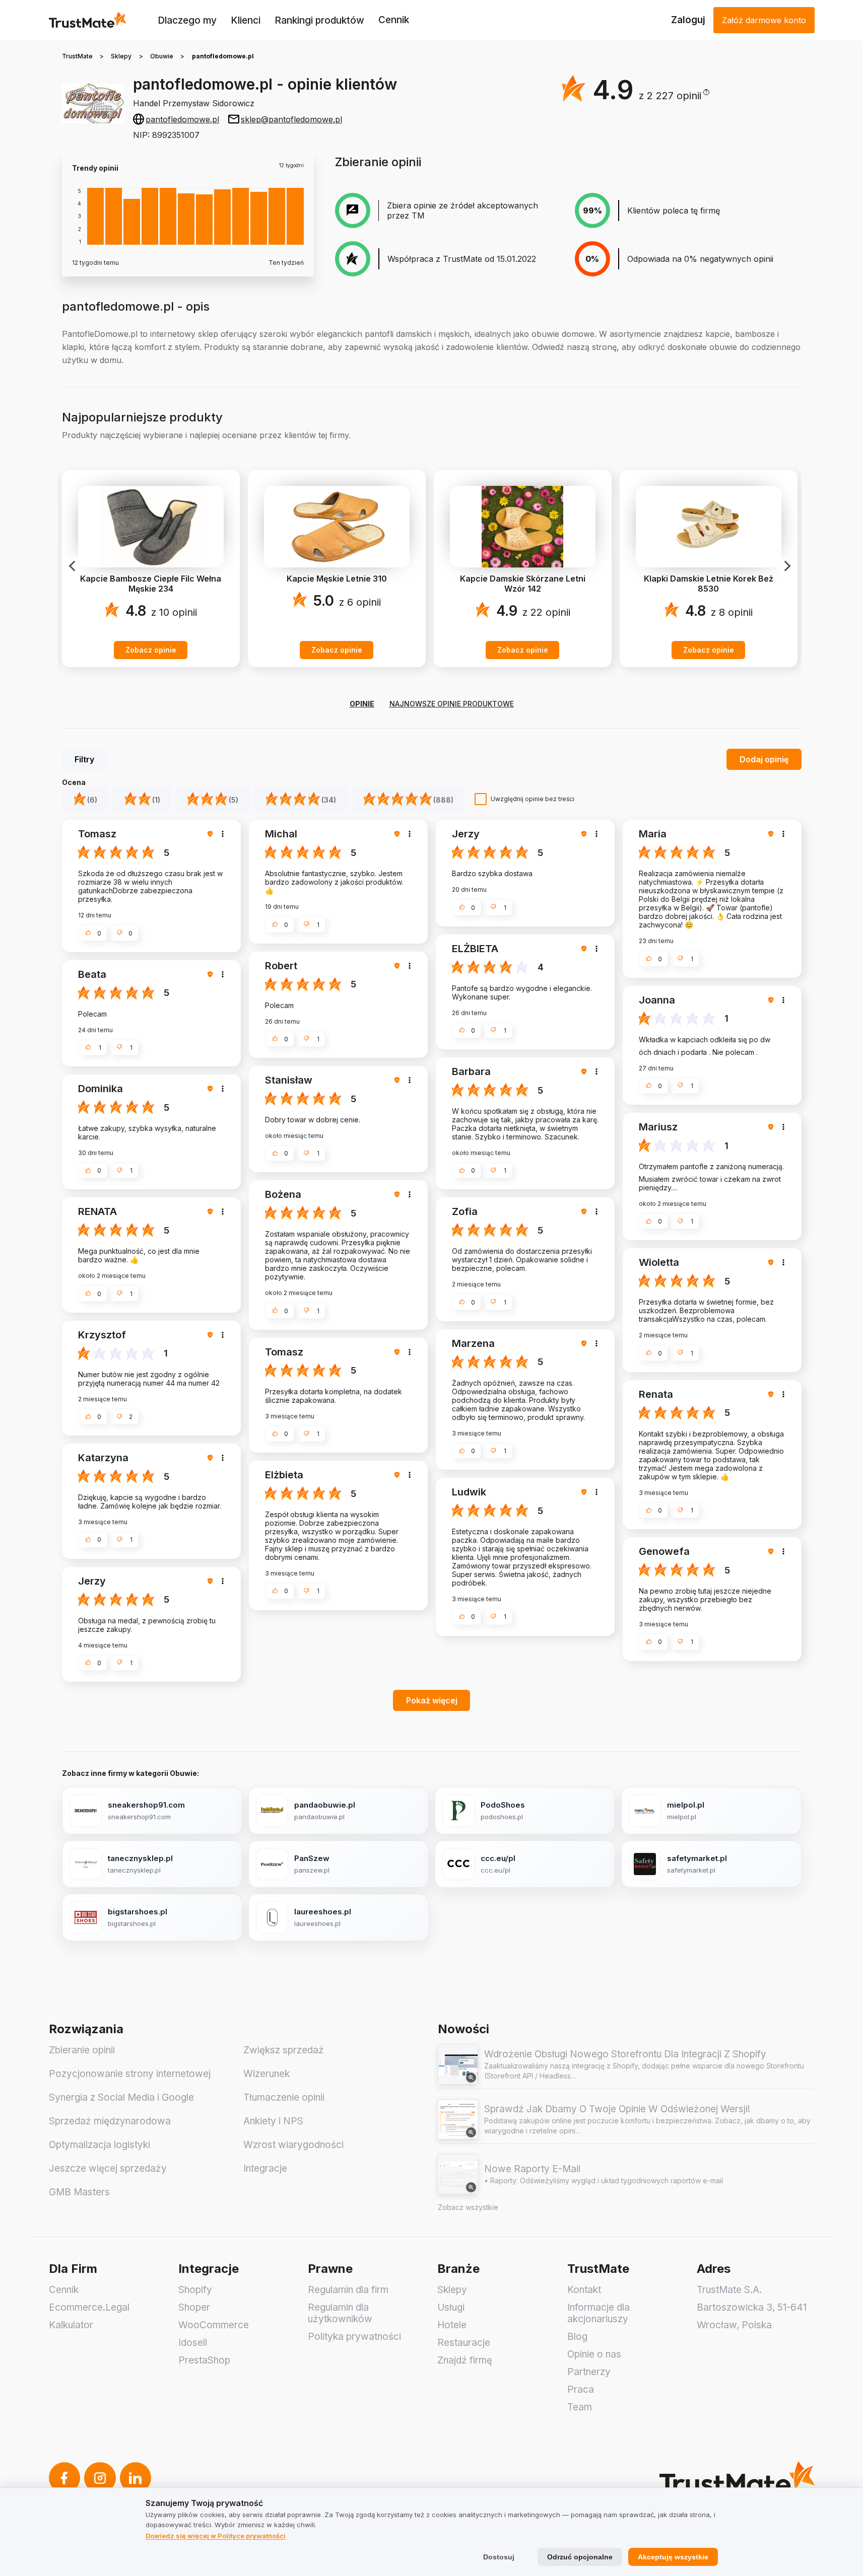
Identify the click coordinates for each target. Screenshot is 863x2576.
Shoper (194, 2307)
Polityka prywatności (354, 2337)
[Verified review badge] (212, 834)
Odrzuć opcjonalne (580, 2557)
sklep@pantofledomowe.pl (291, 119)
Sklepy (121, 56)
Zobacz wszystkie (468, 2207)
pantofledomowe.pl (182, 119)
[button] (674, 96)
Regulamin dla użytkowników (340, 2313)
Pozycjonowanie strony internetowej (130, 2074)
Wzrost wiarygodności (293, 2145)
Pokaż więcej (432, 1700)
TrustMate (77, 56)
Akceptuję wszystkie (673, 2557)
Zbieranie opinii (82, 2050)
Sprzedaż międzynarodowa (110, 2121)
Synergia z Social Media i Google (121, 2097)
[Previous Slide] (73, 566)
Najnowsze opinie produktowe (452, 704)
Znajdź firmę (465, 2360)
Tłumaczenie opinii (284, 2097)
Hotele (452, 2325)
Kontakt (584, 2290)
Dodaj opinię (764, 759)
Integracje (265, 2168)
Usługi (451, 2307)
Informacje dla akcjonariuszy (599, 2313)
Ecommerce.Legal (89, 2307)
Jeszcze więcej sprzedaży (108, 2168)
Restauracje (464, 2343)
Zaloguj (688, 20)
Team (580, 2407)
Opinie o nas (594, 2354)
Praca (581, 2389)
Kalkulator (71, 2325)
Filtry (84, 759)
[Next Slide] (786, 566)
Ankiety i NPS (273, 2121)
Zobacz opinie (151, 650)
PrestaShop (204, 2360)
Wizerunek (267, 2074)
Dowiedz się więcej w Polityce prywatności (216, 2536)
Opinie (362, 704)
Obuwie (162, 56)
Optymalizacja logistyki (99, 2145)
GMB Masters (79, 2192)
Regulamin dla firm (348, 2290)
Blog (577, 2337)
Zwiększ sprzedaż (284, 2050)
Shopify (195, 2290)
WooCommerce (214, 2325)
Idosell (193, 2343)
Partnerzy (589, 2372)
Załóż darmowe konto (764, 20)
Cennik (394, 20)
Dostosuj (499, 2557)
